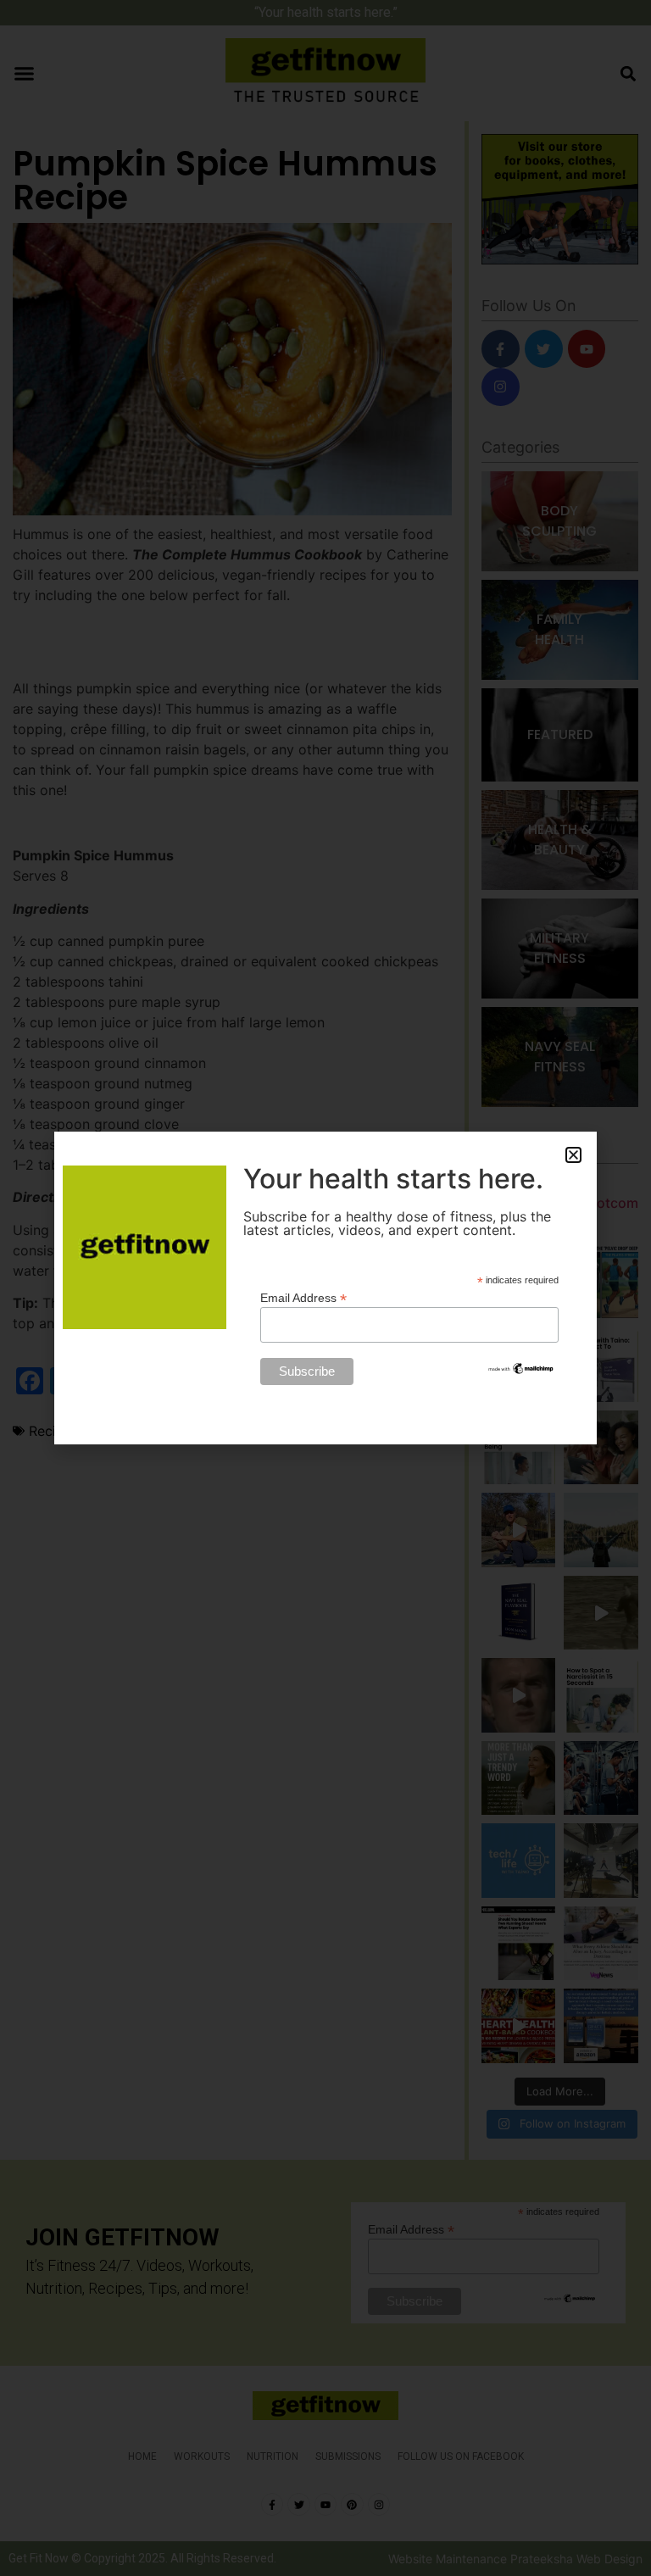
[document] (325, 1288)
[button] (573, 1155)
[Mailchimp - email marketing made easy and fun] (521, 1371)
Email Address (303, 1297)
